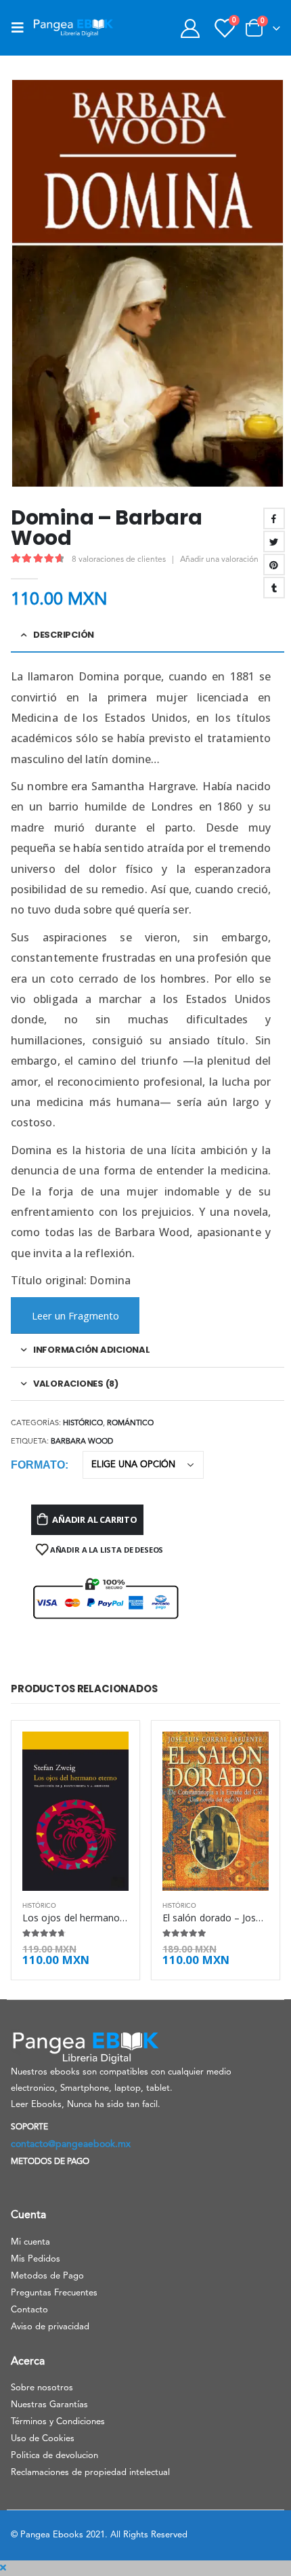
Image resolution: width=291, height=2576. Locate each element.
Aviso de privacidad (50, 2327)
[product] (75, 1812)
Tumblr (274, 588)
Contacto (29, 2310)
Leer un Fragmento (75, 1315)
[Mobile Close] (3, 2568)
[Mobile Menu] (22, 28)
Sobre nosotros (42, 2388)
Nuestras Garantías (49, 2405)
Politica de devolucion (54, 2456)
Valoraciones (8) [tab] (76, 1384)
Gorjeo (274, 541)
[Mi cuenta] (190, 28)
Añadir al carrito (95, 1519)
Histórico (83, 1424)
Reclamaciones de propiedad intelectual (90, 2473)
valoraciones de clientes (119, 560)
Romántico (130, 1424)
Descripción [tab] (64, 635)
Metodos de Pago (47, 2276)
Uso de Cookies (43, 2439)
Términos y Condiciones (58, 2422)
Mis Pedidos (36, 2259)
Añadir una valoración (219, 560)
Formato (38, 1465)
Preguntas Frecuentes (54, 2293)
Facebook (274, 518)
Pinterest (274, 565)
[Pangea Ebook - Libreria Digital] (73, 28)
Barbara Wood (82, 1442)
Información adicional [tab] (92, 1350)
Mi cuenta (30, 2242)
